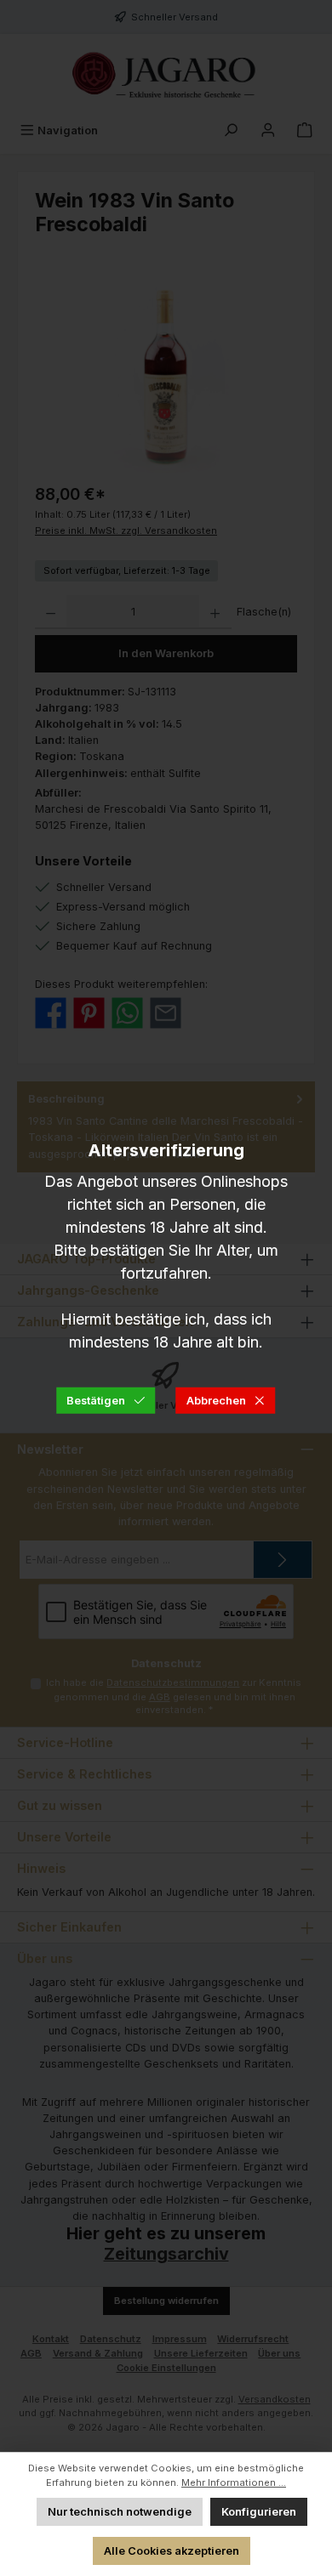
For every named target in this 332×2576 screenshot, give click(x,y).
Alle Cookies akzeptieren (172, 2551)
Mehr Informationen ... (234, 2482)
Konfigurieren (259, 2512)
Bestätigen (96, 1400)
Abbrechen (216, 1400)
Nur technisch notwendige (120, 2512)
